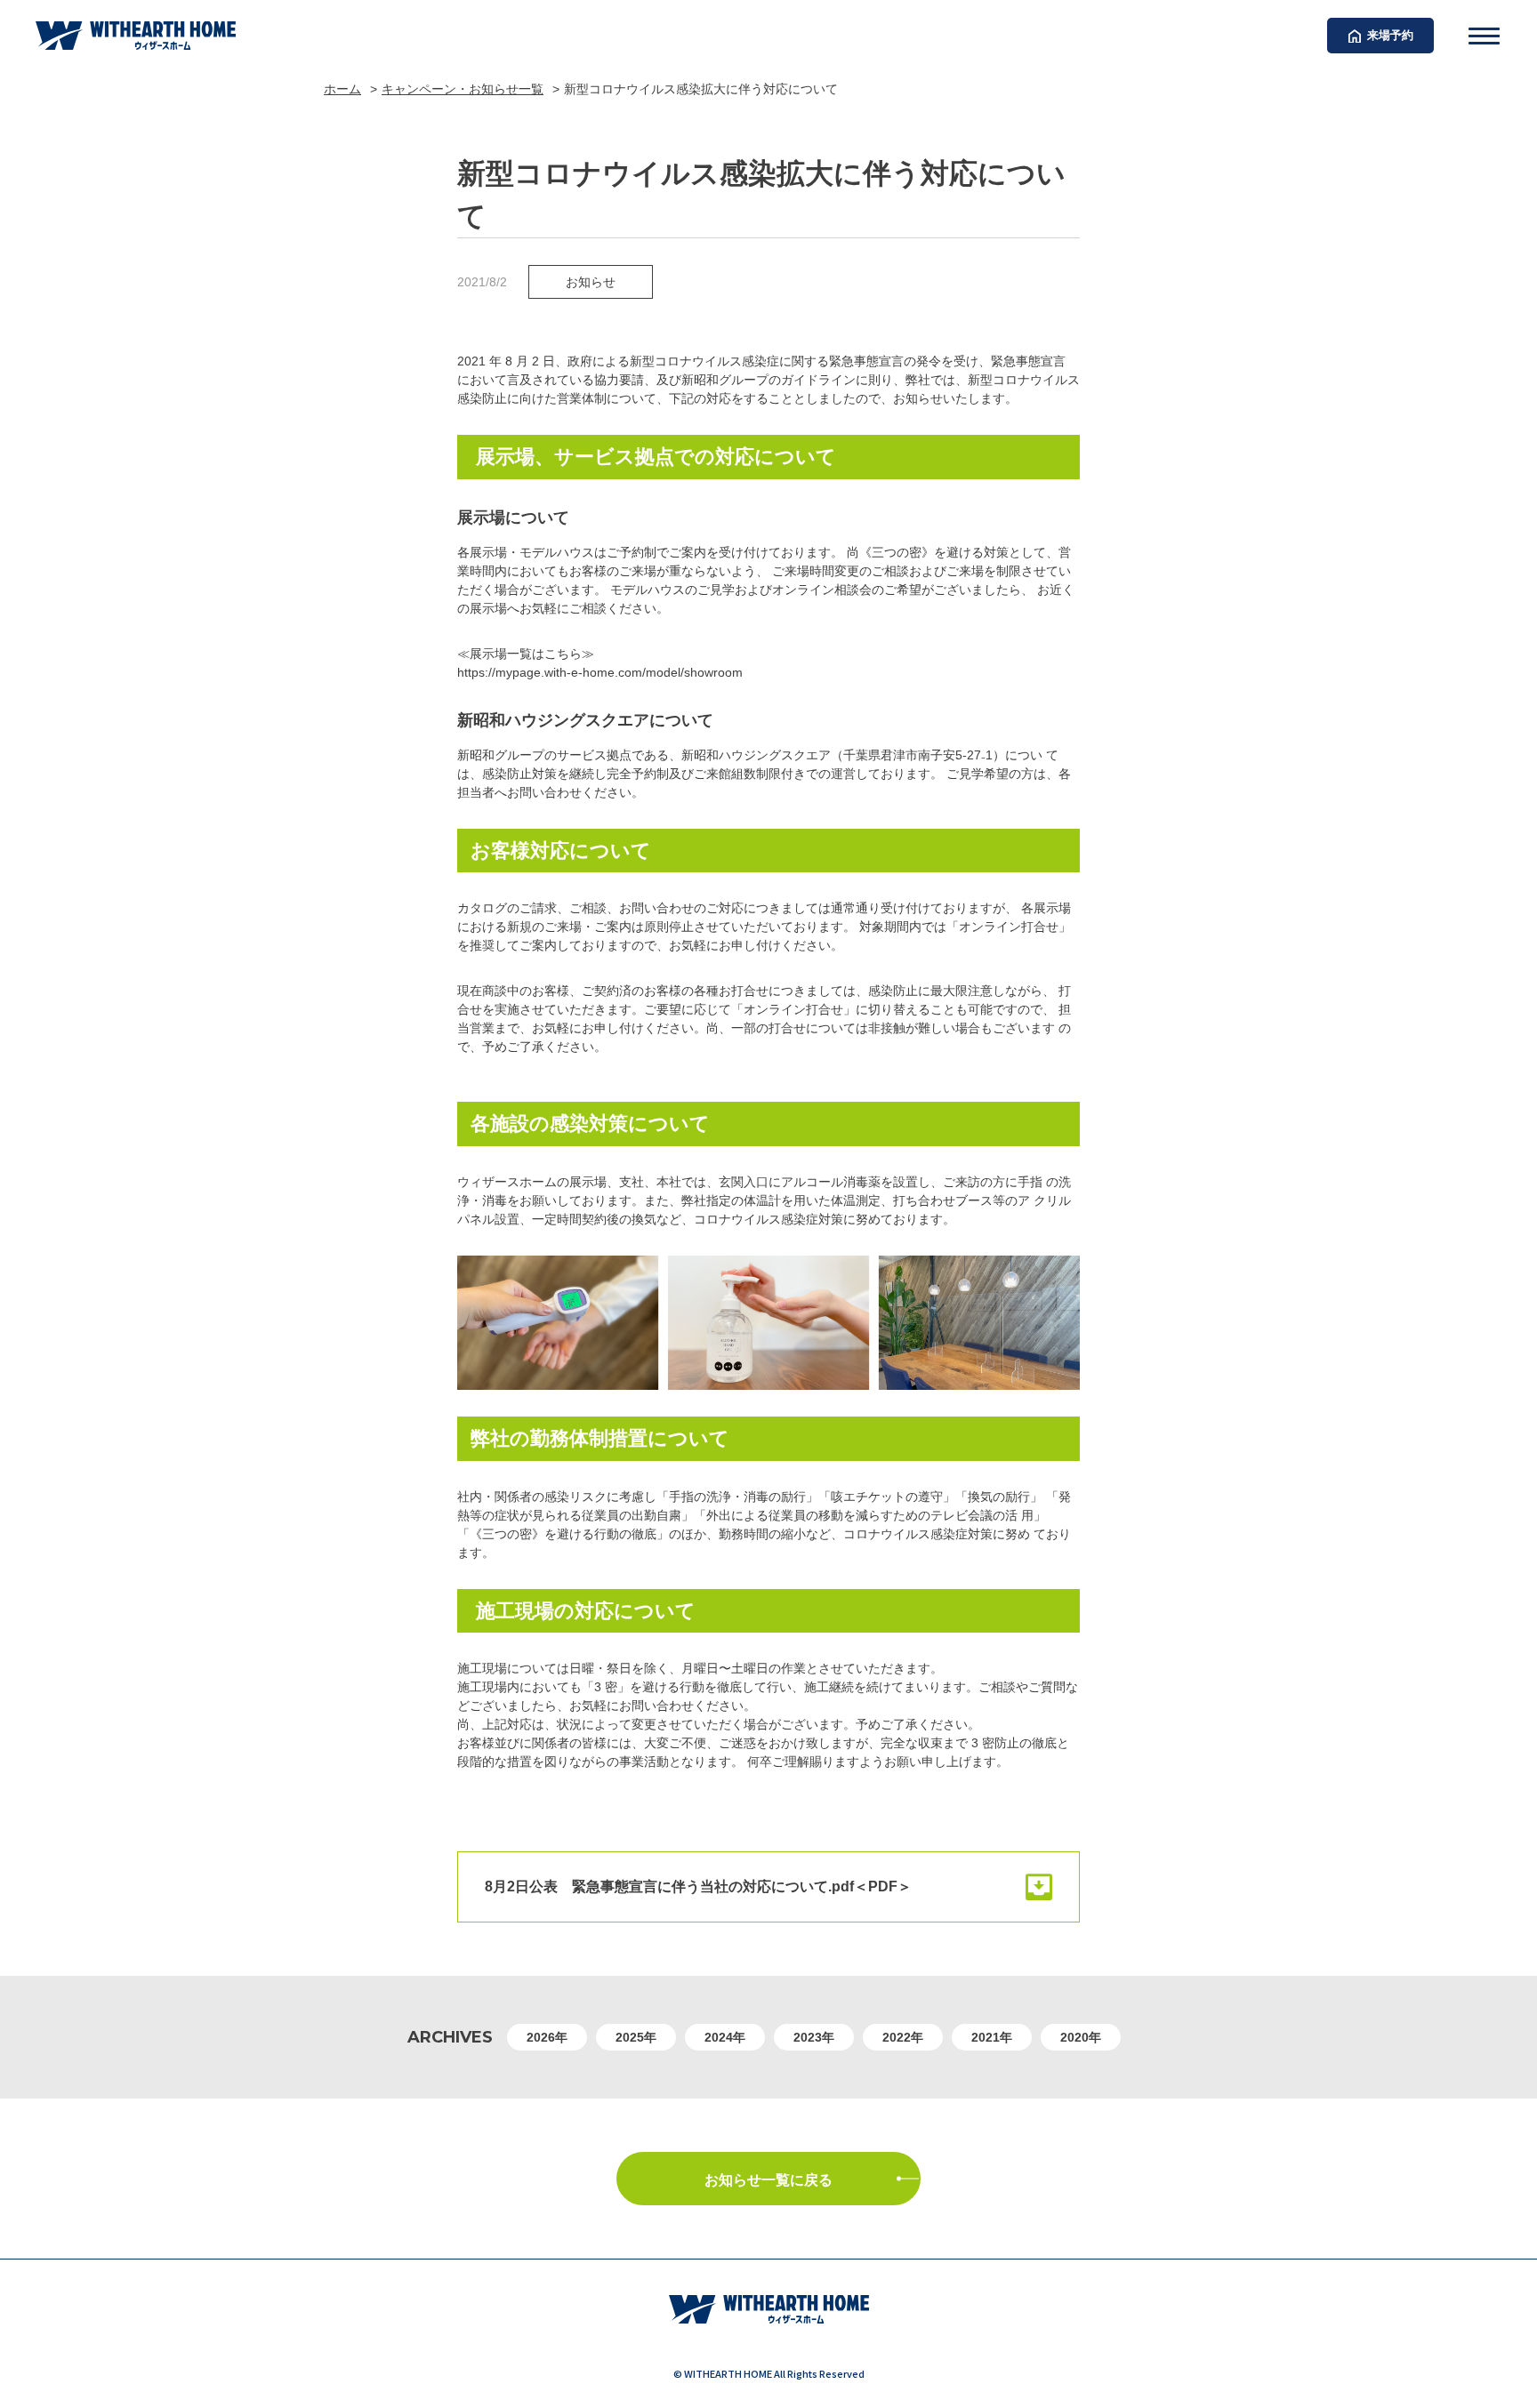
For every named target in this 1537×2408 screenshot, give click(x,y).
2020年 (1081, 2037)
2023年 (814, 2037)
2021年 (992, 2037)
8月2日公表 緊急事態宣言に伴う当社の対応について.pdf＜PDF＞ (698, 1886)
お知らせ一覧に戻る (768, 2180)
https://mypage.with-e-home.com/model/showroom (600, 672)
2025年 (636, 2037)
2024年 (725, 2037)
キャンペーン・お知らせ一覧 (463, 89)
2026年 (547, 2037)
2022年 (903, 2037)
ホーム (342, 89)
